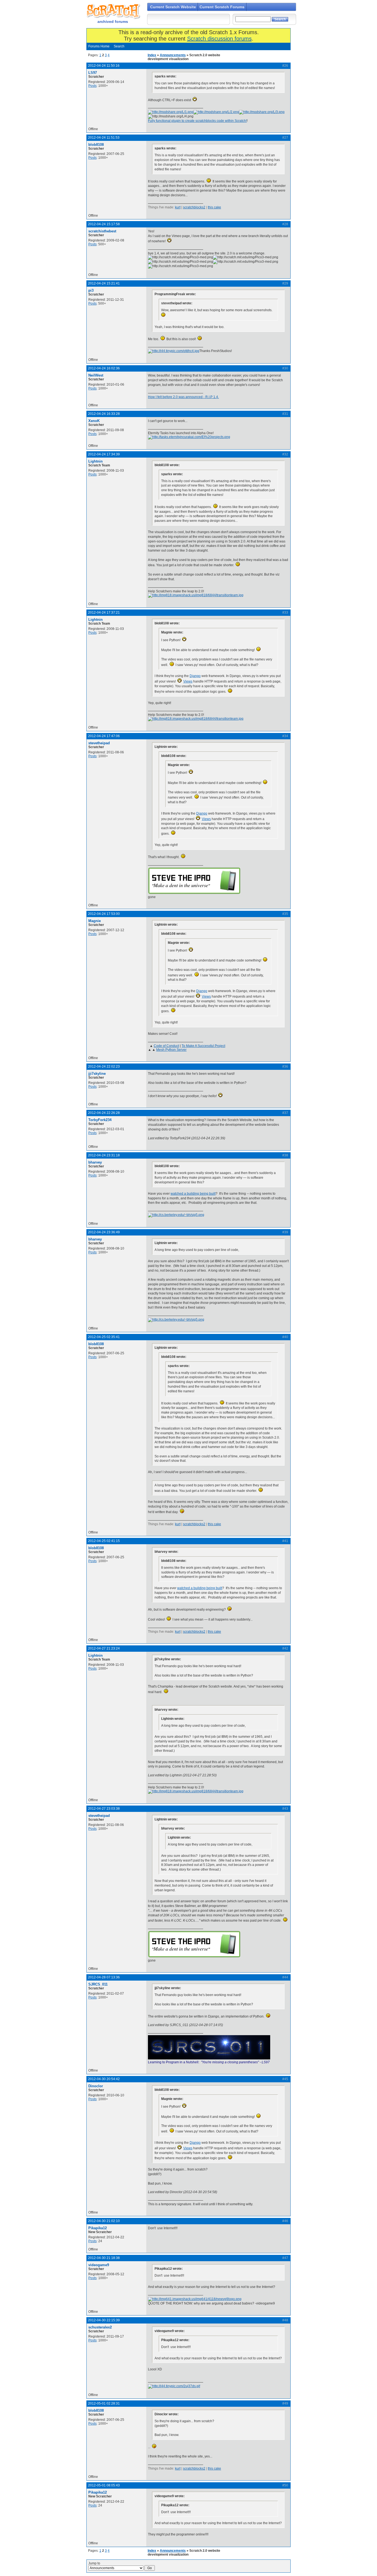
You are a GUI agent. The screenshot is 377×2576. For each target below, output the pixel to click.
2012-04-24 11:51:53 (104, 138)
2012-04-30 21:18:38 (104, 2258)
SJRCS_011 (98, 1984)
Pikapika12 (98, 2228)
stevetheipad (99, 743)
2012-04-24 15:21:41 (104, 283)
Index (152, 55)
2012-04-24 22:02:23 (104, 1067)
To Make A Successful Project (203, 1046)
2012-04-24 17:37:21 (104, 613)
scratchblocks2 (194, 207)
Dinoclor (96, 2086)
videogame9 (99, 2265)
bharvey (95, 1162)
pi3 (91, 290)
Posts (92, 86)
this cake (214, 207)
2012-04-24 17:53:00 (104, 914)
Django (195, 676)
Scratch (113, 11)
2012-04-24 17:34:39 (104, 454)
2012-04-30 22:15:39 (104, 2320)
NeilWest (96, 375)
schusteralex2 (100, 2327)
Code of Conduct (166, 1046)
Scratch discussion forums (219, 39)
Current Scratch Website (173, 7)
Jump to (94, 2563)
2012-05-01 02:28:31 (104, 2403)
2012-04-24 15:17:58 (104, 224)
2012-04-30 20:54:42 (104, 2079)
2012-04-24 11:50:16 (104, 66)
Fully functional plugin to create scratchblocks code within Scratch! (197, 121)
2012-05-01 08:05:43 (104, 2485)
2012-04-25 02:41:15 (104, 1541)
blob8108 (96, 145)
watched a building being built (193, 1194)
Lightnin (95, 461)
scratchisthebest (102, 231)
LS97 (93, 73)
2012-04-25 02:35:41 (104, 1337)
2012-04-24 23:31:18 (104, 1155)
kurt (178, 207)
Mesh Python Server (171, 1050)
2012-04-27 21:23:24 (104, 1648)
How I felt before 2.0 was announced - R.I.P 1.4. (183, 397)
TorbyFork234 (100, 1120)
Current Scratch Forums (222, 7)
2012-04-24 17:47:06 (104, 736)
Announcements (173, 55)
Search (119, 46)
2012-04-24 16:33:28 (104, 414)
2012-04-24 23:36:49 (104, 1232)
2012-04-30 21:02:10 (104, 2221)
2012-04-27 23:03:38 (104, 1809)
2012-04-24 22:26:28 (104, 1113)
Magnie (95, 921)
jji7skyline (97, 1074)
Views (188, 681)
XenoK (94, 421)
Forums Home (99, 46)
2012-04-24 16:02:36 (104, 368)
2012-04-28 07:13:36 (104, 1977)
